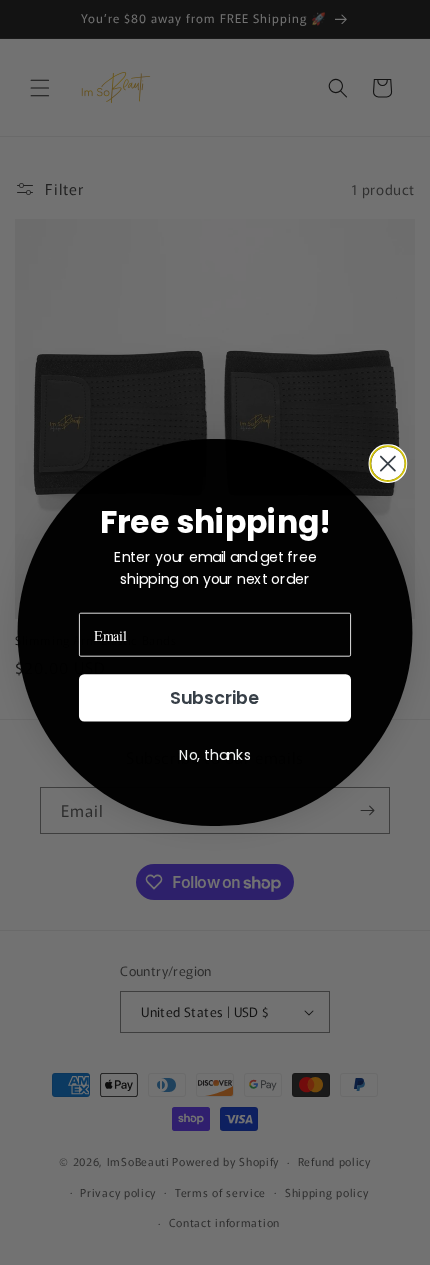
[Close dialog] (387, 463)
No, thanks (215, 755)
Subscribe (215, 698)
